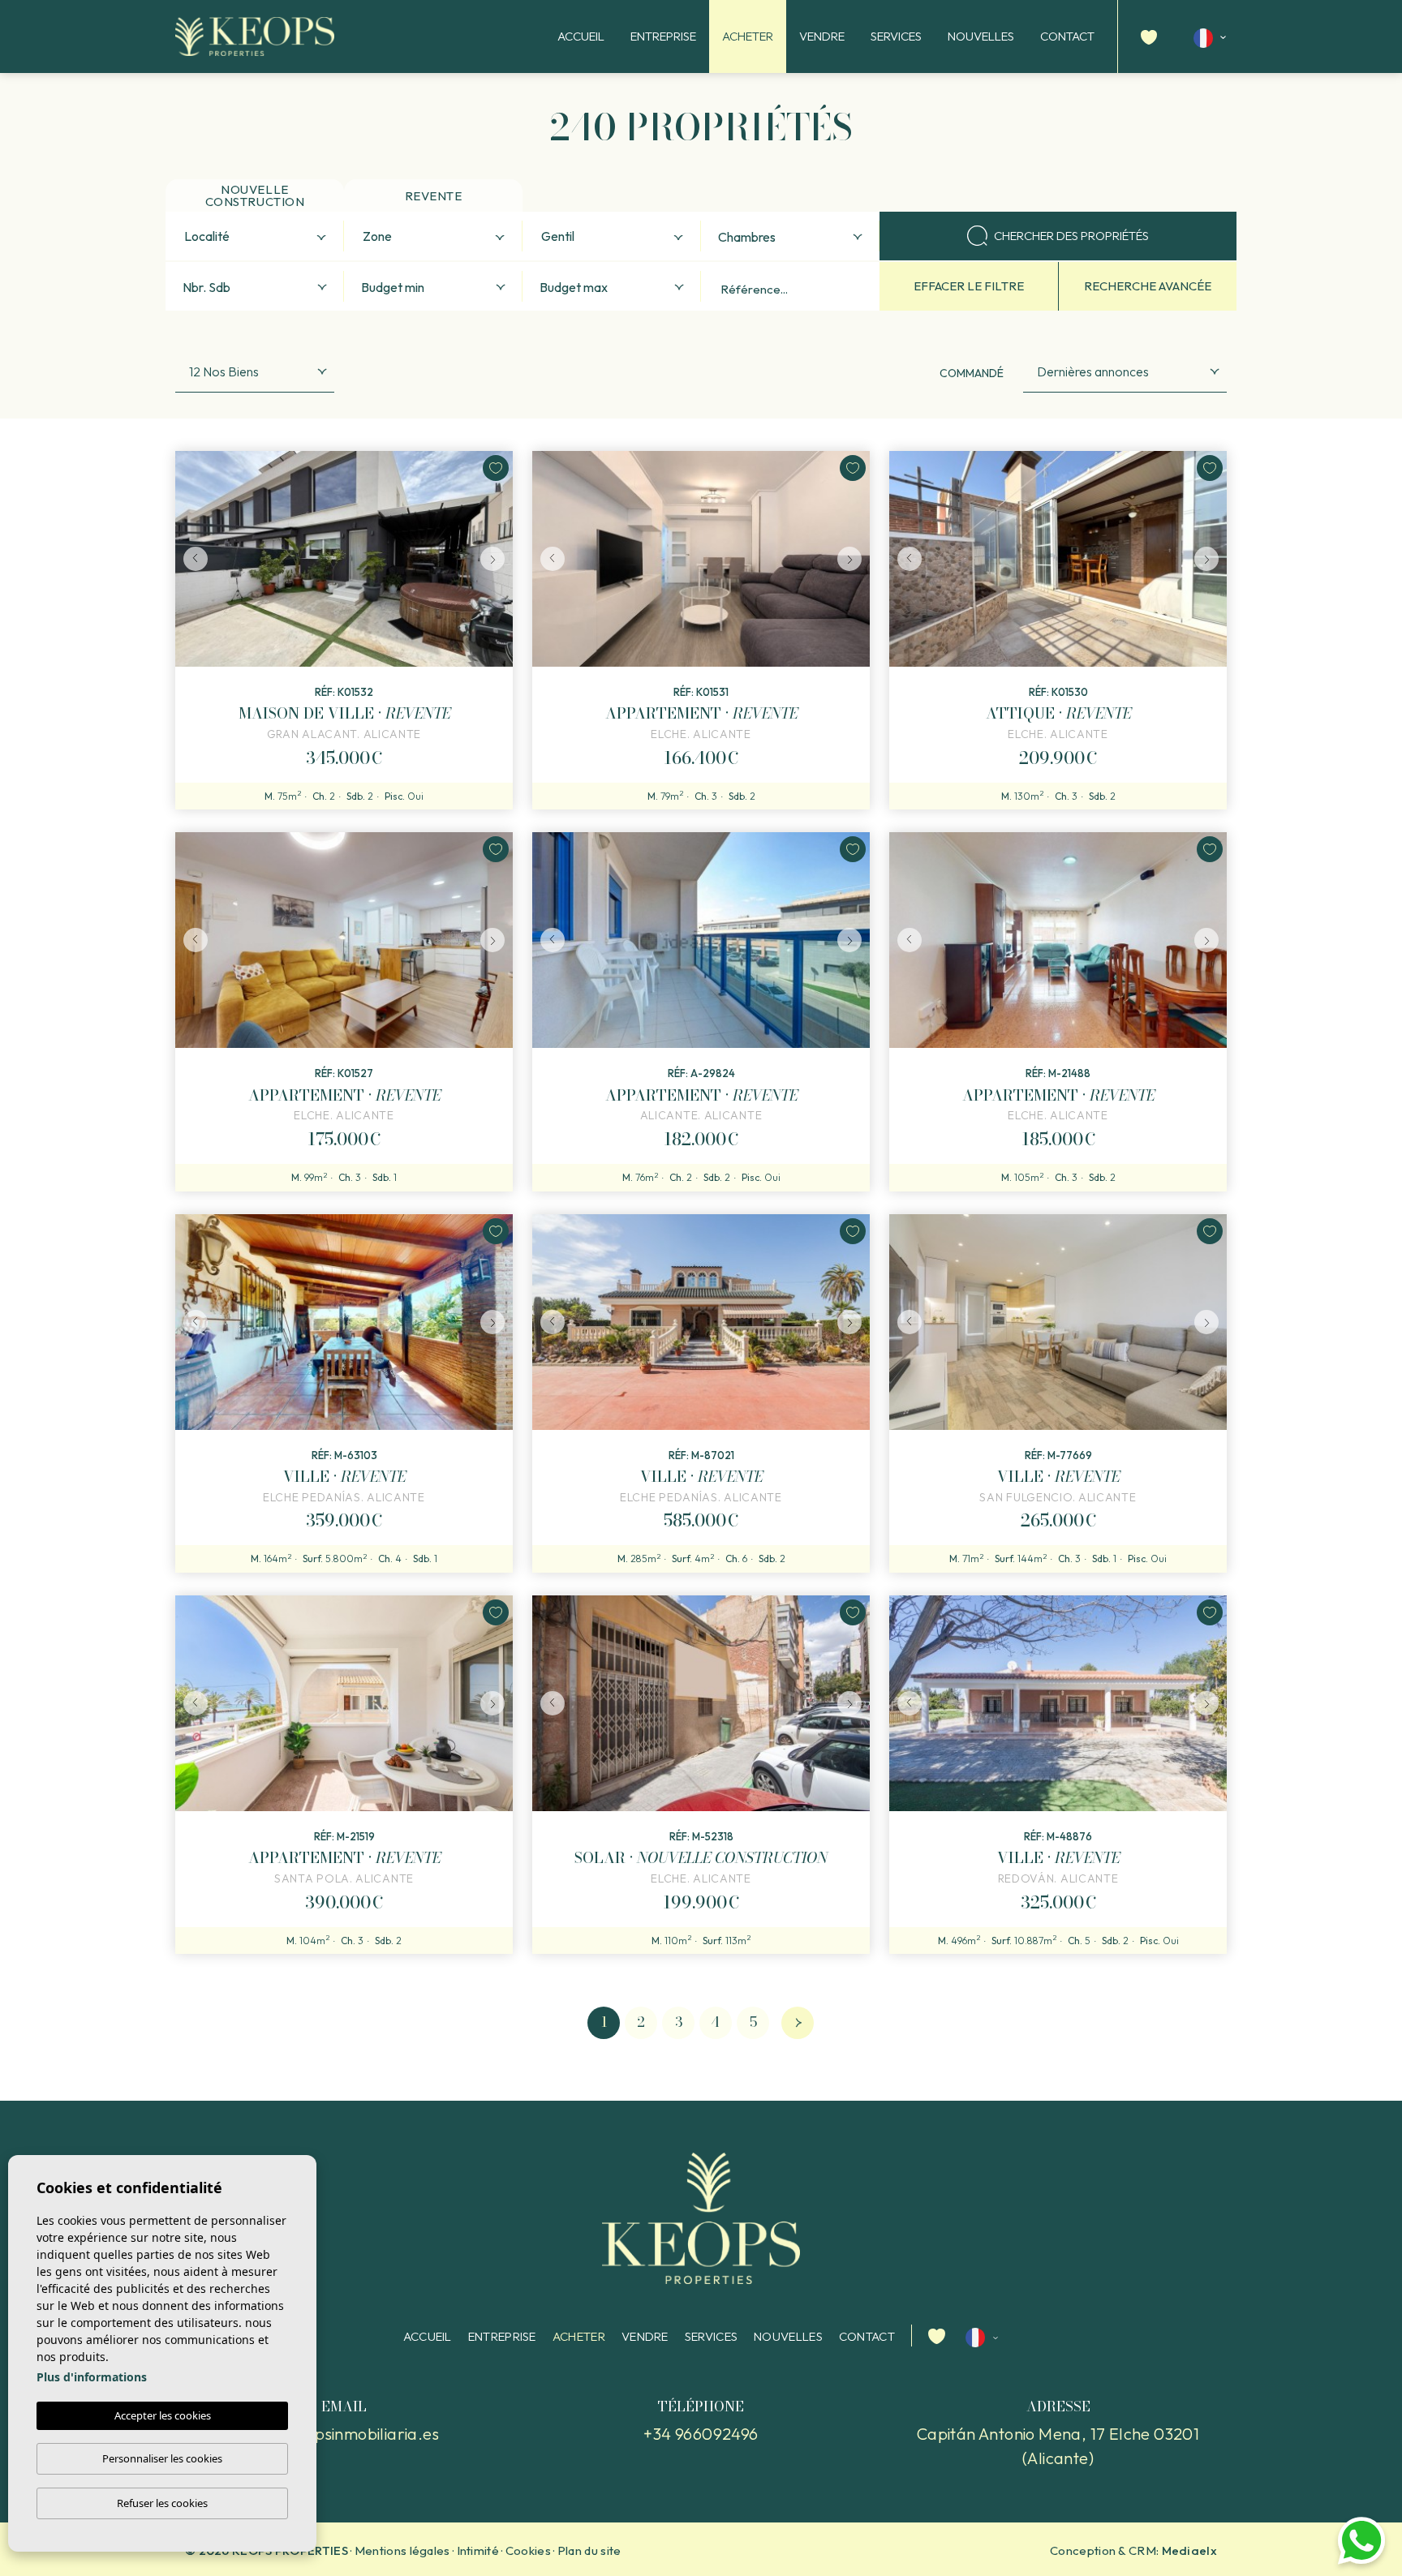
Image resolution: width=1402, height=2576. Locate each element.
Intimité (478, 2550)
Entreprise (663, 36)
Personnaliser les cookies (162, 2458)
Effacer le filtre (969, 286)
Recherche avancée (1148, 286)
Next (497, 559)
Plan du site (589, 2550)
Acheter (748, 36)
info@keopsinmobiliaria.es (344, 2434)
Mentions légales (402, 2550)
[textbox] (258, 237)
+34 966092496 (701, 2434)
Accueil (581, 36)
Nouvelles (981, 36)
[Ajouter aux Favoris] (496, 468)
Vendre (822, 36)
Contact (1067, 36)
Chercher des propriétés (1071, 236)
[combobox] (255, 236)
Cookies (528, 2550)
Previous (191, 559)
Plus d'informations (92, 2377)
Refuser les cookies (162, 2503)
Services (896, 36)
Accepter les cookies (163, 2415)
